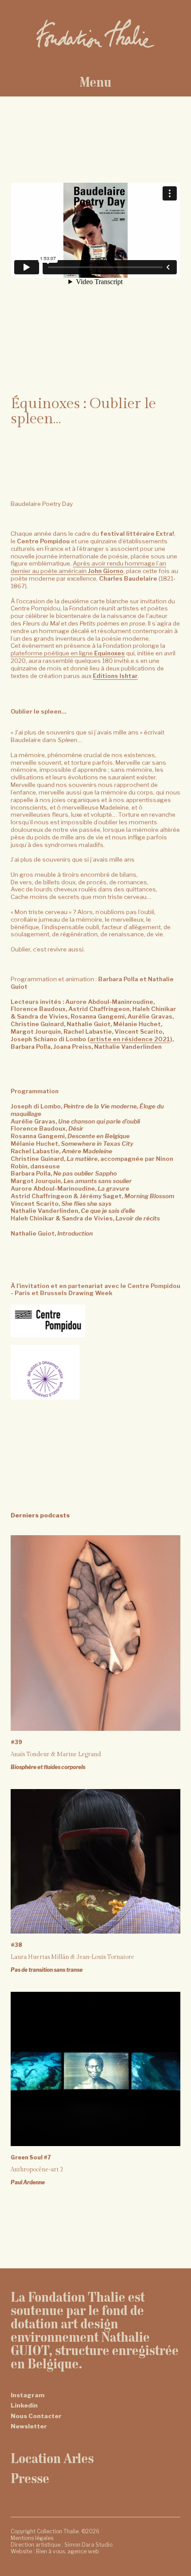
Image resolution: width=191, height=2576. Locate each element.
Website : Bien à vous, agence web (55, 2551)
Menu (95, 82)
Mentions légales (32, 2538)
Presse (30, 2478)
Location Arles (52, 2458)
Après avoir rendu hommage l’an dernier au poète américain (88, 567)
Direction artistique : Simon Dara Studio (62, 2545)
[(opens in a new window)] (95, 1321)
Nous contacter (36, 2416)
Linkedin (24, 2405)
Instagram (28, 2395)
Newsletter (29, 2426)
